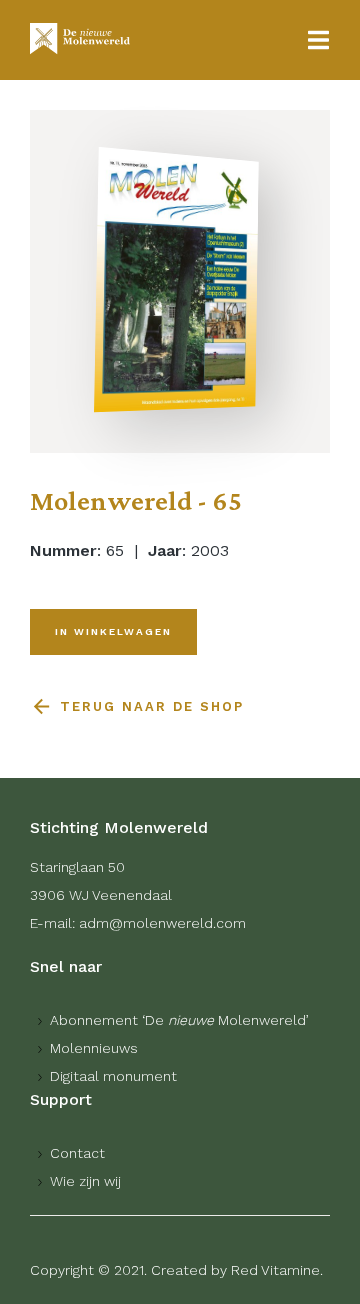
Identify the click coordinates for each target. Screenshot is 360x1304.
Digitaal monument (113, 1076)
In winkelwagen (113, 631)
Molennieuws (94, 1048)
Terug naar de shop (152, 706)
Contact (77, 1153)
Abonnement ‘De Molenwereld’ (179, 1020)
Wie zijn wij (85, 1181)
